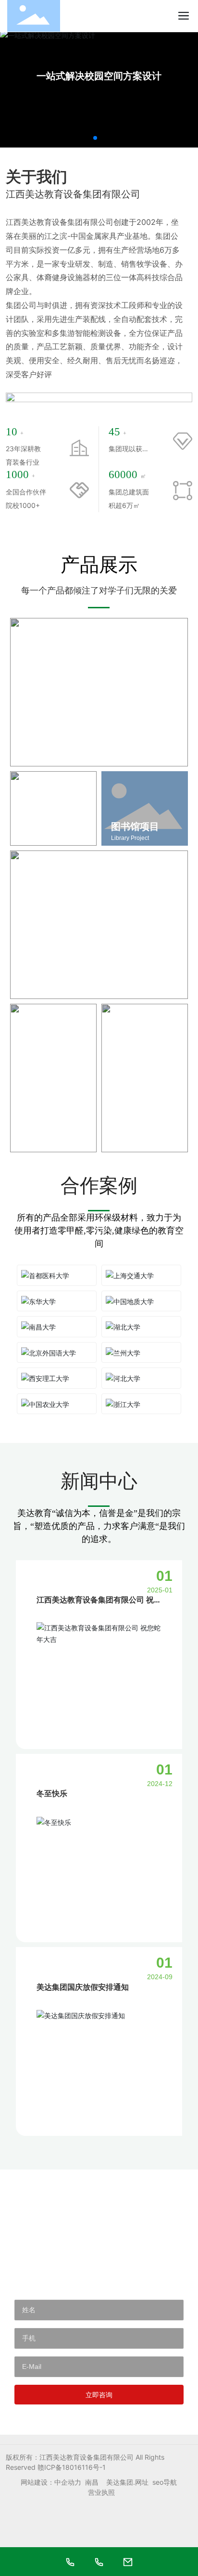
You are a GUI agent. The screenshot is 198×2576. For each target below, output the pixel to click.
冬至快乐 (52, 1793)
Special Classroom (44, 838)
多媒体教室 (135, 1133)
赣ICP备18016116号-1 (72, 2467)
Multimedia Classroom (140, 1145)
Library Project (130, 838)
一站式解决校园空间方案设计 (99, 76)
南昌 (92, 2482)
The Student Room (49, 991)
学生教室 (39, 980)
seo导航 (165, 2482)
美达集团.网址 (127, 2482)
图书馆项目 (135, 826)
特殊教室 (39, 826)
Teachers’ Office (41, 1145)
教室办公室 (44, 1133)
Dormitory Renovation (53, 758)
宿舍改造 (39, 747)
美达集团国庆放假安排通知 (83, 1987)
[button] (95, 138)
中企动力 (68, 2482)
